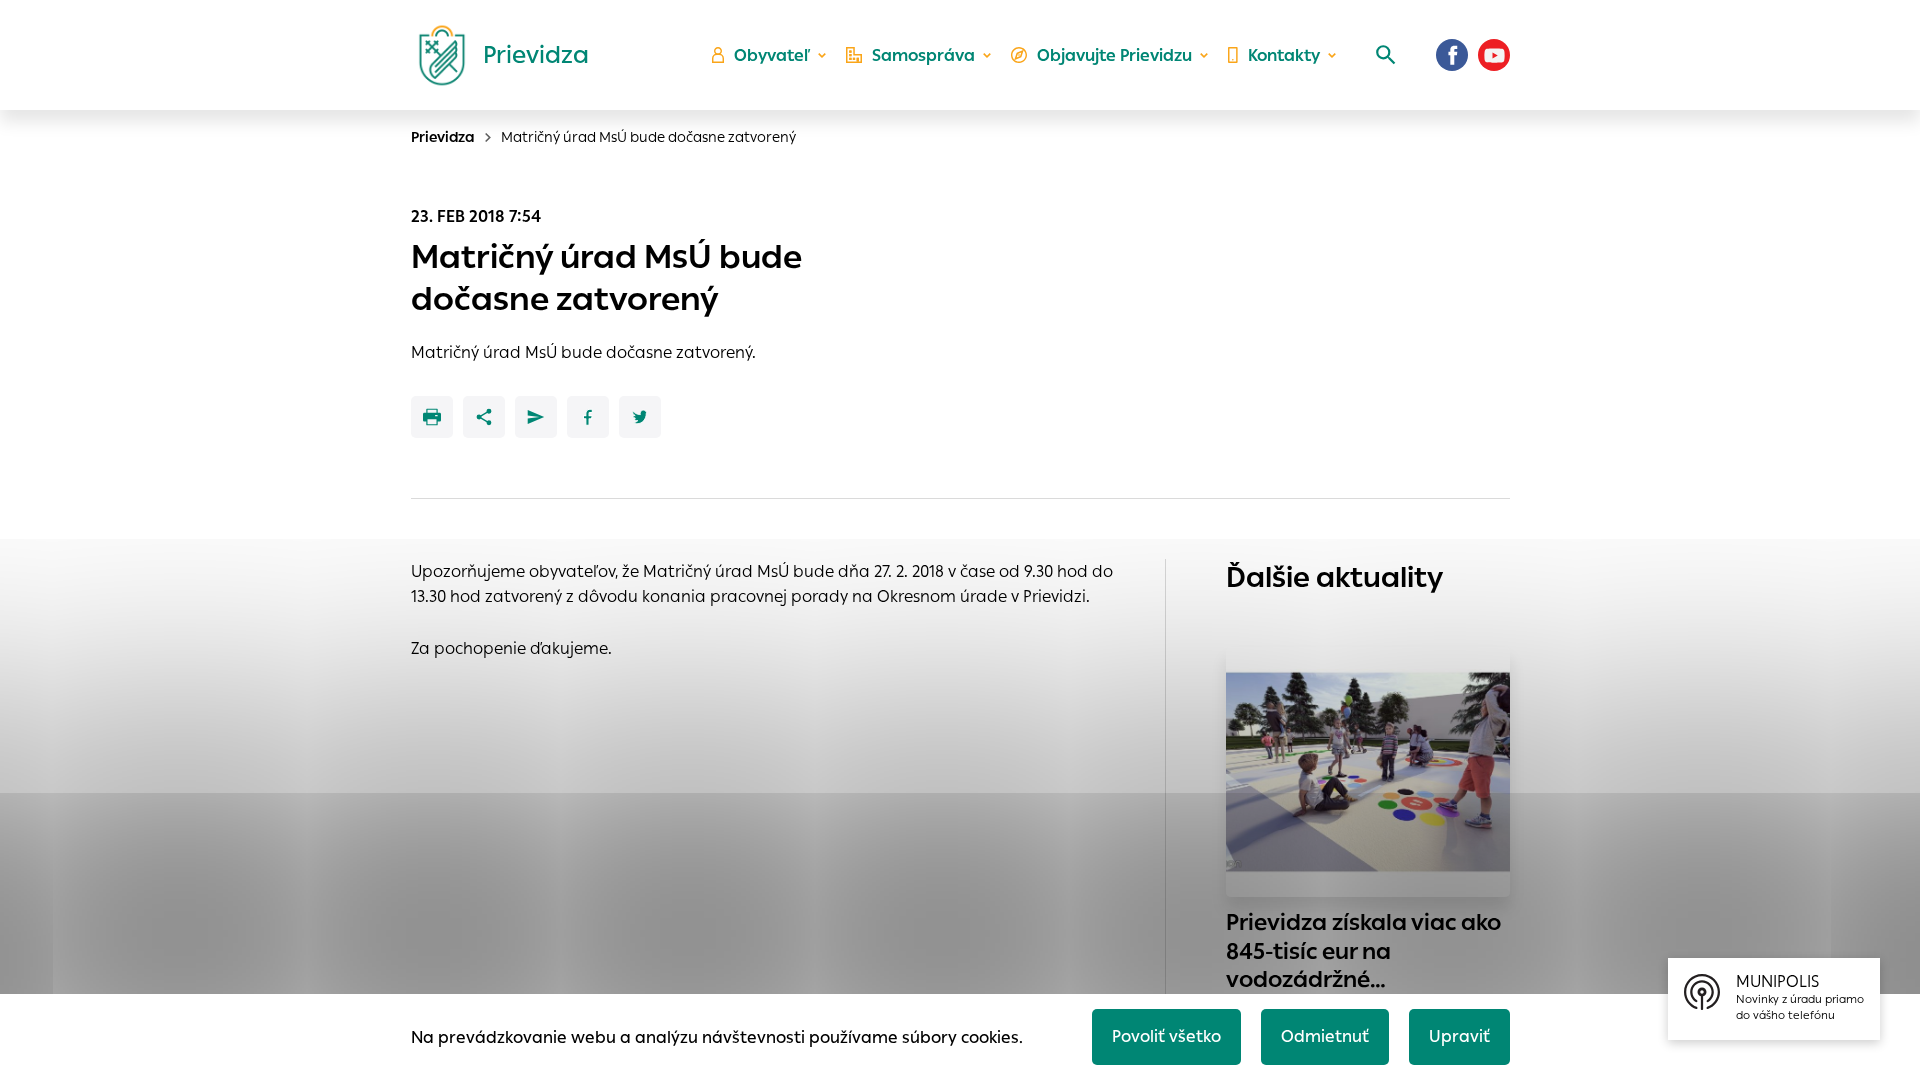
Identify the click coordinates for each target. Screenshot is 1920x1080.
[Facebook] (1452, 55)
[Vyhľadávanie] (1386, 55)
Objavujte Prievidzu (1114, 55)
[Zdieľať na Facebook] (588, 417)
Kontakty (1284, 55)
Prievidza (443, 137)
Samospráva (923, 55)
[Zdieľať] (484, 417)
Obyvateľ (772, 55)
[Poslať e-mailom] (536, 417)
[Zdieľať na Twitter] (640, 417)
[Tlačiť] (432, 417)
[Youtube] (1494, 55)
